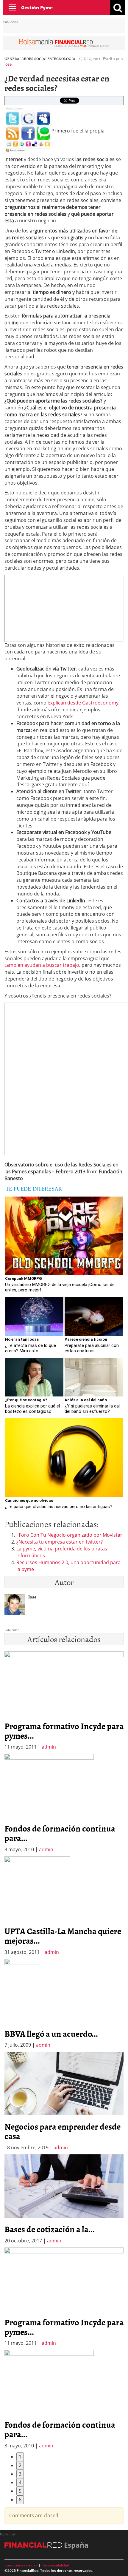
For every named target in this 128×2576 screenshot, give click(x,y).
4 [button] (20, 2482)
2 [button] (20, 2465)
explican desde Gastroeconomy (83, 703)
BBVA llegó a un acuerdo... (51, 2034)
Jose (8, 64)
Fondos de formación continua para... (60, 1833)
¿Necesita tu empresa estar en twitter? (60, 1542)
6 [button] (20, 2500)
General (13, 58)
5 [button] (20, 2491)
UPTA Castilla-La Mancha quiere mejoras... (63, 1936)
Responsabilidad (55, 2565)
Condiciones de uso (21, 2565)
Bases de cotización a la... (50, 2229)
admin (49, 1747)
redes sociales (37, 58)
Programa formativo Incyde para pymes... (64, 1731)
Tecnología (64, 58)
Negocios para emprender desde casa (63, 2131)
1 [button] (20, 2457)
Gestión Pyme (37, 7)
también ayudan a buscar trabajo (42, 965)
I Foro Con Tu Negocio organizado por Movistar (69, 1535)
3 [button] (20, 2474)
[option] (64, 1803)
